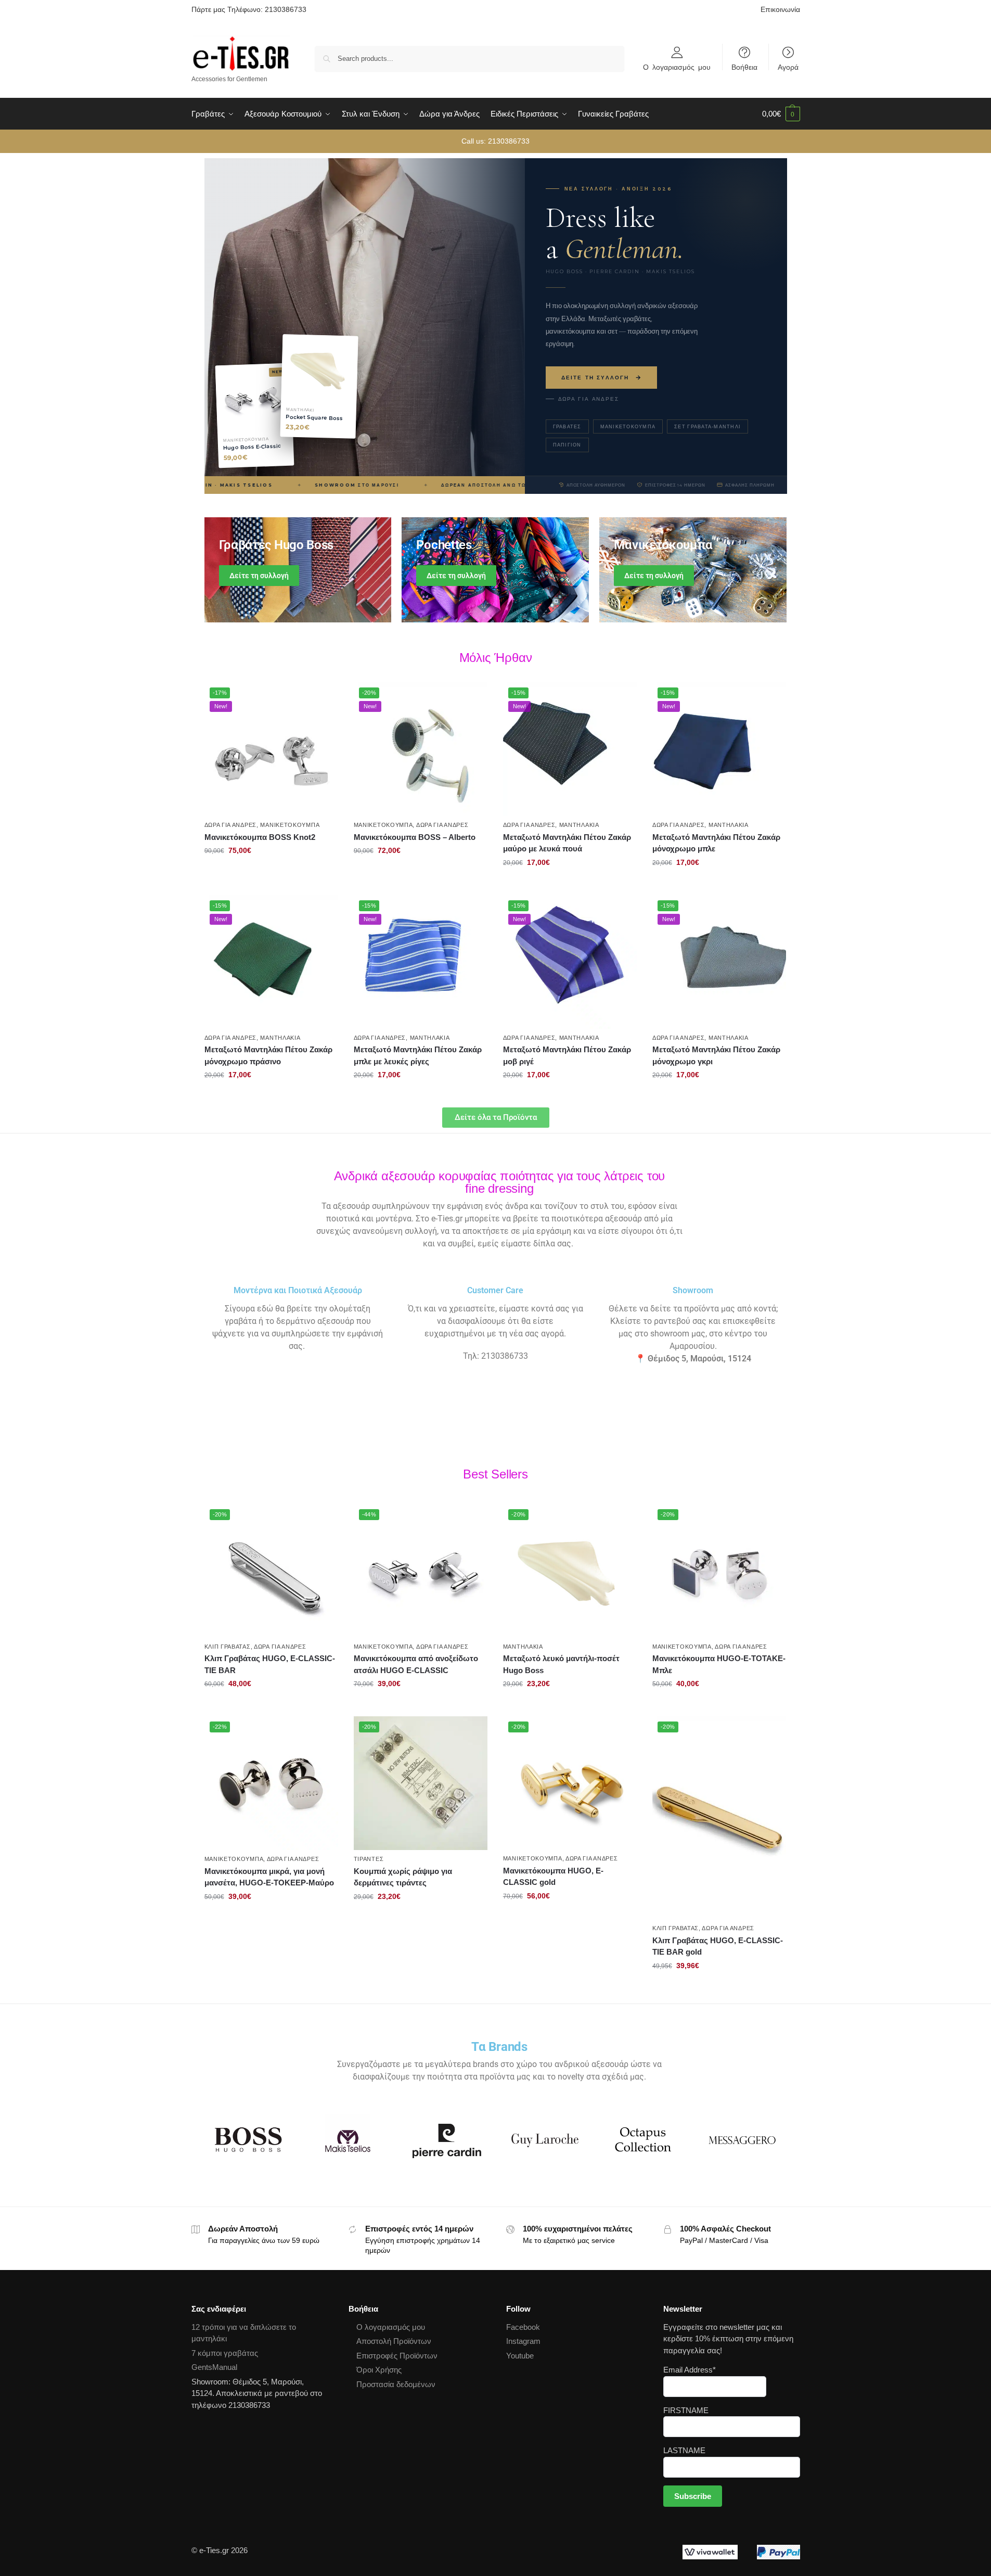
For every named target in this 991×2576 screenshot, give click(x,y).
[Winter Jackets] (693, 570)
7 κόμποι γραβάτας (225, 2353)
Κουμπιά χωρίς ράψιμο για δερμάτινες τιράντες (403, 1877)
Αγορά (788, 67)
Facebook (523, 2327)
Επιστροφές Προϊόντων (397, 2356)
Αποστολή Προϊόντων (394, 2341)
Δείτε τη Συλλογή (595, 378)
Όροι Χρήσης (379, 2370)
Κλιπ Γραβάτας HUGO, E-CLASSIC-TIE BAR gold (718, 1946)
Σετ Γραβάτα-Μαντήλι (707, 426)
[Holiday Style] (495, 570)
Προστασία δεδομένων (396, 2384)
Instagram (523, 2341)
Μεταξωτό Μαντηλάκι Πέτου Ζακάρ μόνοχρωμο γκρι (716, 1055)
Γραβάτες (567, 426)
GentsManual (214, 2367)
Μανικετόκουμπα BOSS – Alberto (415, 837)
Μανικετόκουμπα (628, 426)
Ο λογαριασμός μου (677, 67)
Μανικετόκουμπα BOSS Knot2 (260, 837)
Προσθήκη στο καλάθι (271, 873)
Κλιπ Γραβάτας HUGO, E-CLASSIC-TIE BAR (270, 1664)
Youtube (520, 2356)
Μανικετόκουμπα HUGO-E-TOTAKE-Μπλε (719, 1664)
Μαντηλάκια (579, 825)
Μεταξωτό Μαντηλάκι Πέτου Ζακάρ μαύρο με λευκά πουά (567, 843)
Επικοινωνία (780, 9)
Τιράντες (369, 1859)
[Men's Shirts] (298, 570)
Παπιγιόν (567, 445)
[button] (781, 114)
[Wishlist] (323, 698)
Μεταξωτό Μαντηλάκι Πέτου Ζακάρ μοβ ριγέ (567, 1055)
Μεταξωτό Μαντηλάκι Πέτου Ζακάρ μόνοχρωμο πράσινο (268, 1055)
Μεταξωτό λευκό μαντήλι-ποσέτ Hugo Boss (561, 1664)
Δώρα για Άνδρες (589, 399)
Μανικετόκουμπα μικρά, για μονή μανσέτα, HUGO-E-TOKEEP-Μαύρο (269, 1877)
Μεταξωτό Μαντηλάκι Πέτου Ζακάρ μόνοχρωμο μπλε (716, 843)
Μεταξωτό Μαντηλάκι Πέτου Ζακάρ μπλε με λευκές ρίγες (418, 1055)
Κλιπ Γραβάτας (228, 1647)
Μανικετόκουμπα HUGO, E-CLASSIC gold (553, 1877)
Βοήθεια (744, 67)
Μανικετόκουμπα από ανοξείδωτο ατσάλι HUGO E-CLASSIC (416, 1664)
